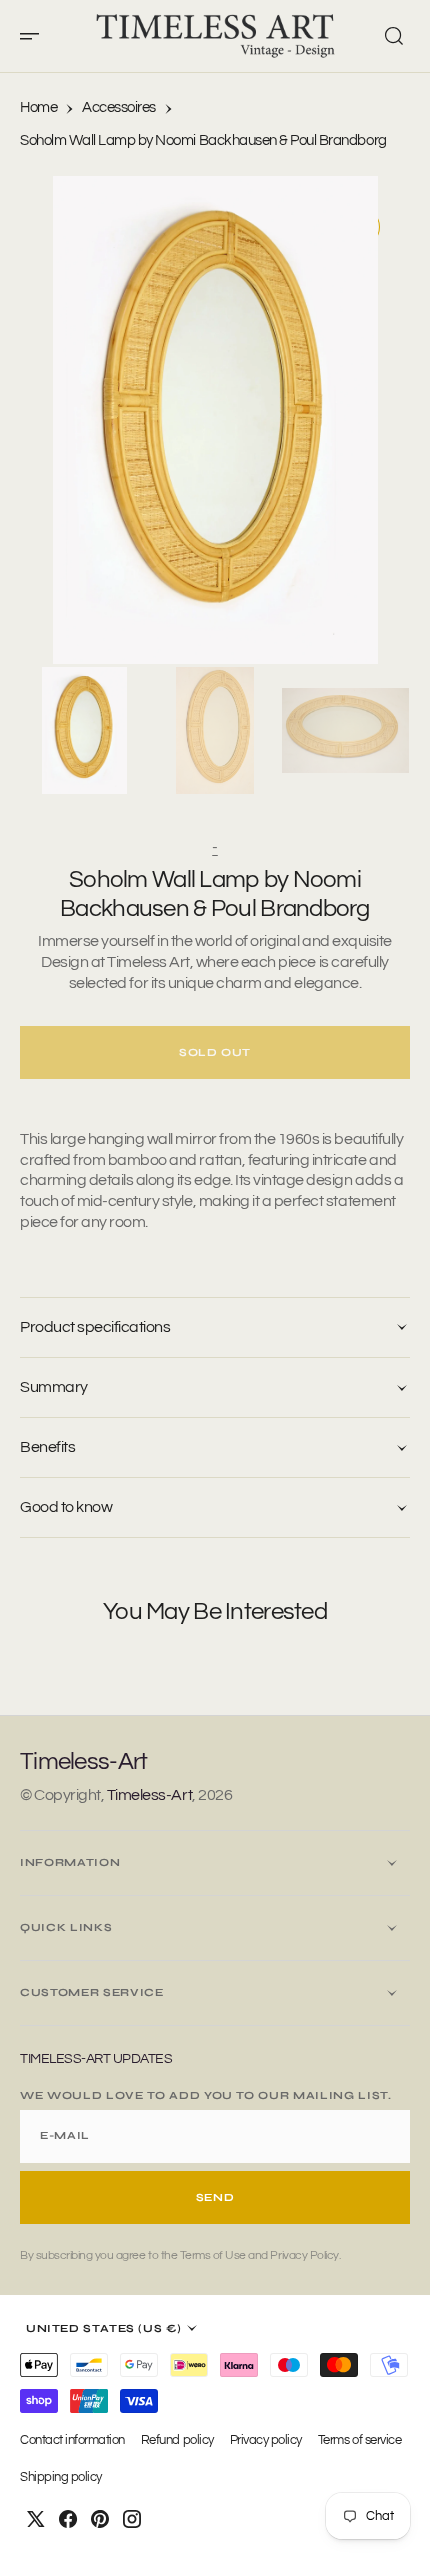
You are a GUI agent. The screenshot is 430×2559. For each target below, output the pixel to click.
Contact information (72, 2440)
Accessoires (119, 107)
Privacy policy (266, 2440)
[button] (36, 36)
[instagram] (132, 2519)
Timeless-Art (149, 1795)
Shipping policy (61, 2477)
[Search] (394, 36)
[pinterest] (100, 2519)
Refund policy (177, 2440)
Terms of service (359, 2440)
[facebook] (68, 2519)
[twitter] (36, 2519)
